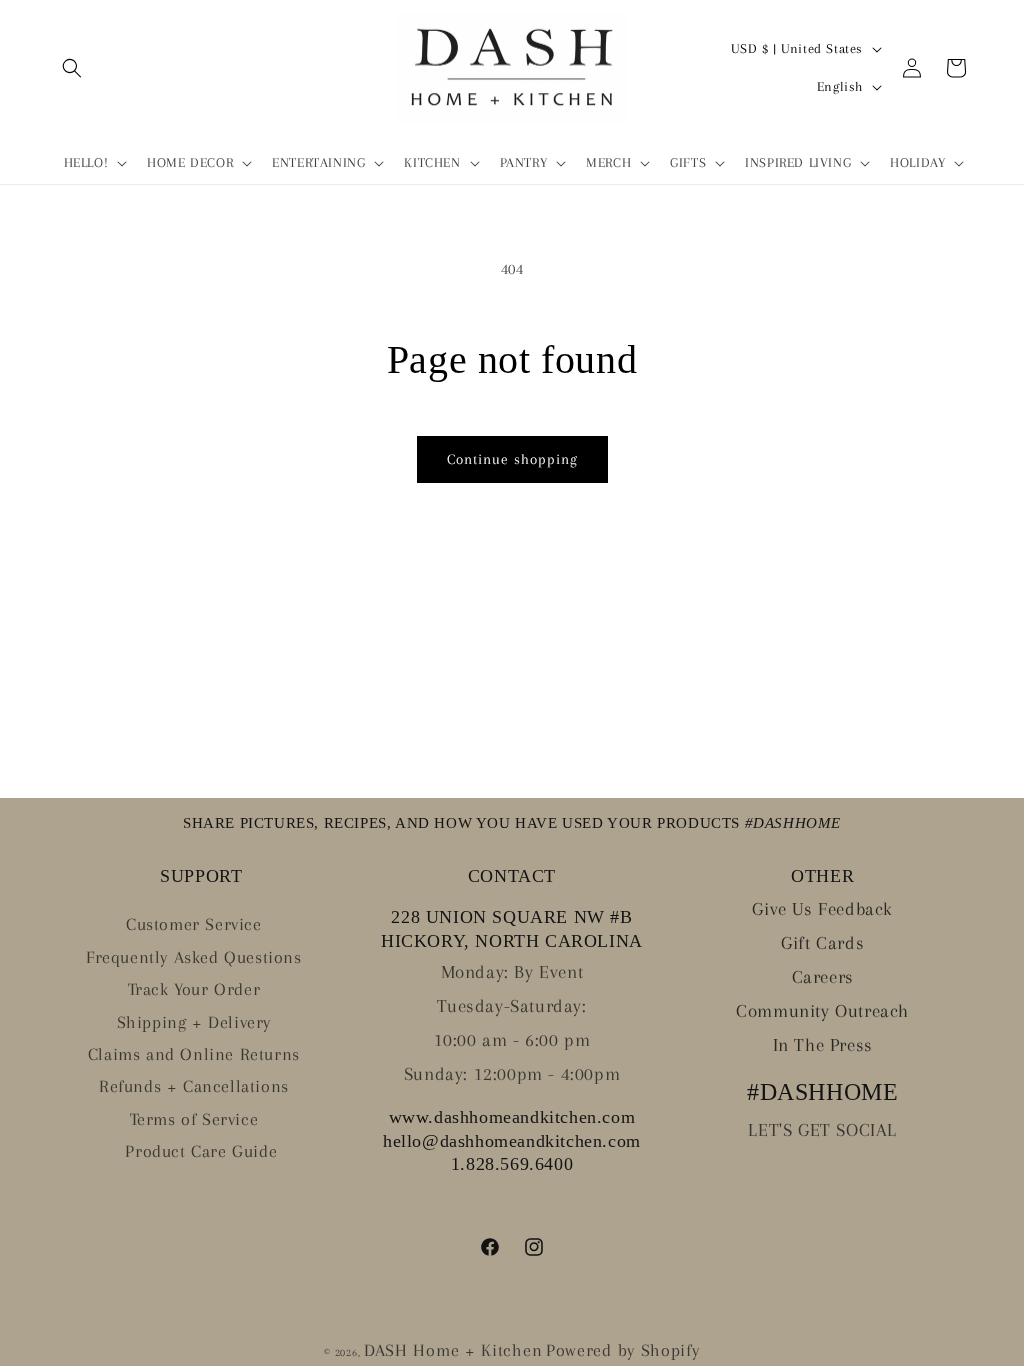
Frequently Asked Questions (194, 957)
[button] (72, 68)
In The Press (823, 1045)
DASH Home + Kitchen (453, 1350)
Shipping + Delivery (194, 1022)
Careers (823, 977)
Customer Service (194, 924)
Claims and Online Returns (194, 1054)
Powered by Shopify (623, 1350)
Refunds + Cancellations (194, 1086)
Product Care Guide (201, 1151)
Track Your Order (194, 989)
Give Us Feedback (822, 909)
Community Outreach (822, 1011)
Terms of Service (194, 1119)
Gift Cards (822, 943)
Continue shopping (512, 459)
